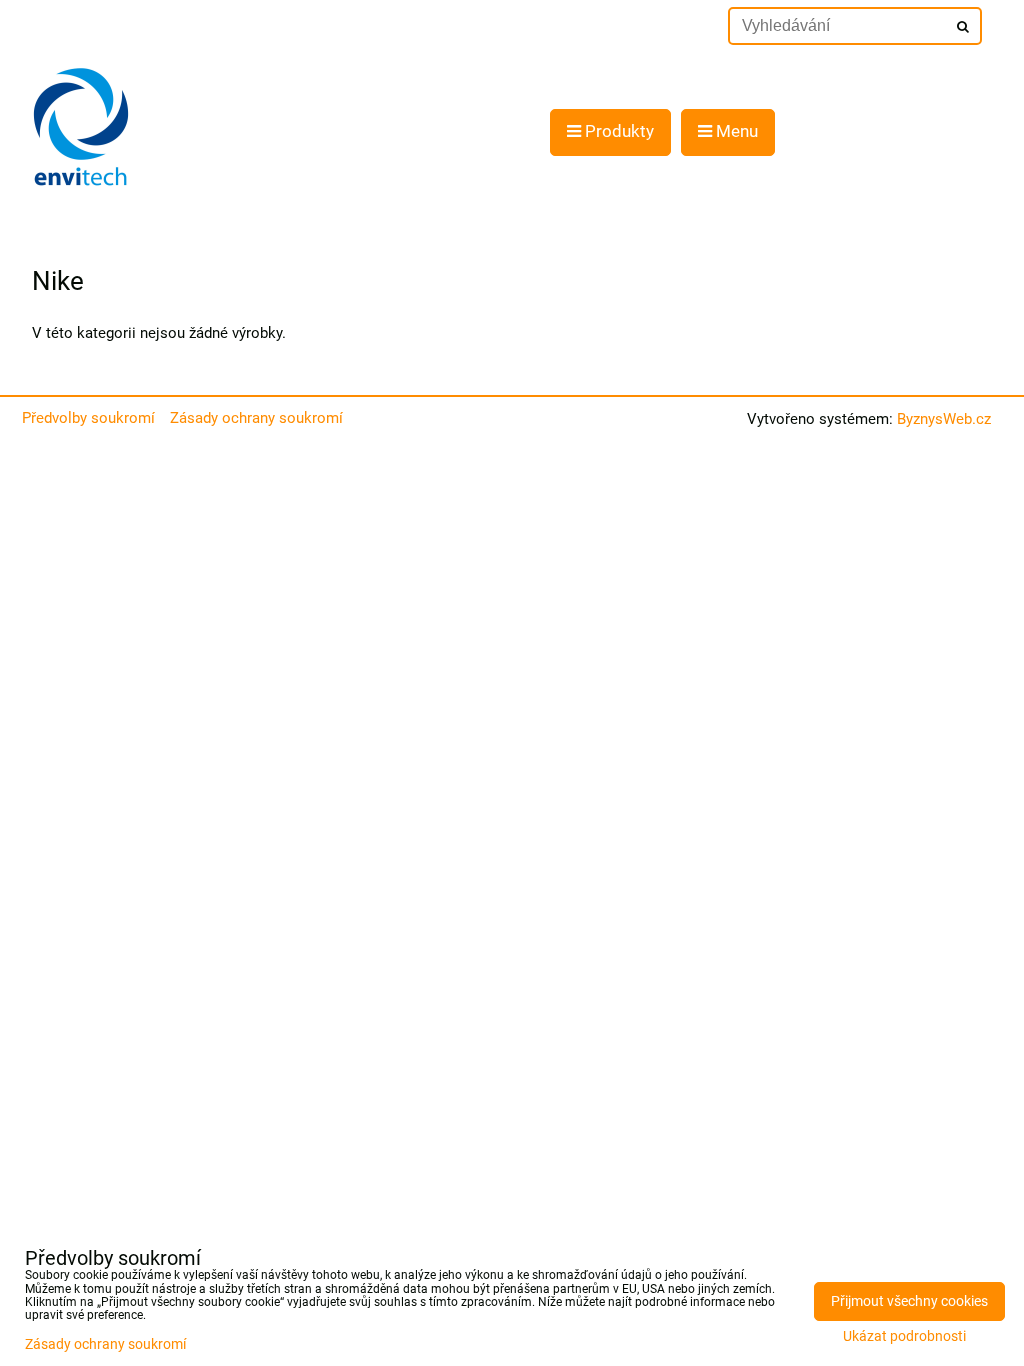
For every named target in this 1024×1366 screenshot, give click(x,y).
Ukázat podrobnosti (904, 1337)
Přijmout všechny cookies (909, 1301)
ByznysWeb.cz (944, 419)
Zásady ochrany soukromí (256, 418)
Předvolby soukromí (88, 418)
